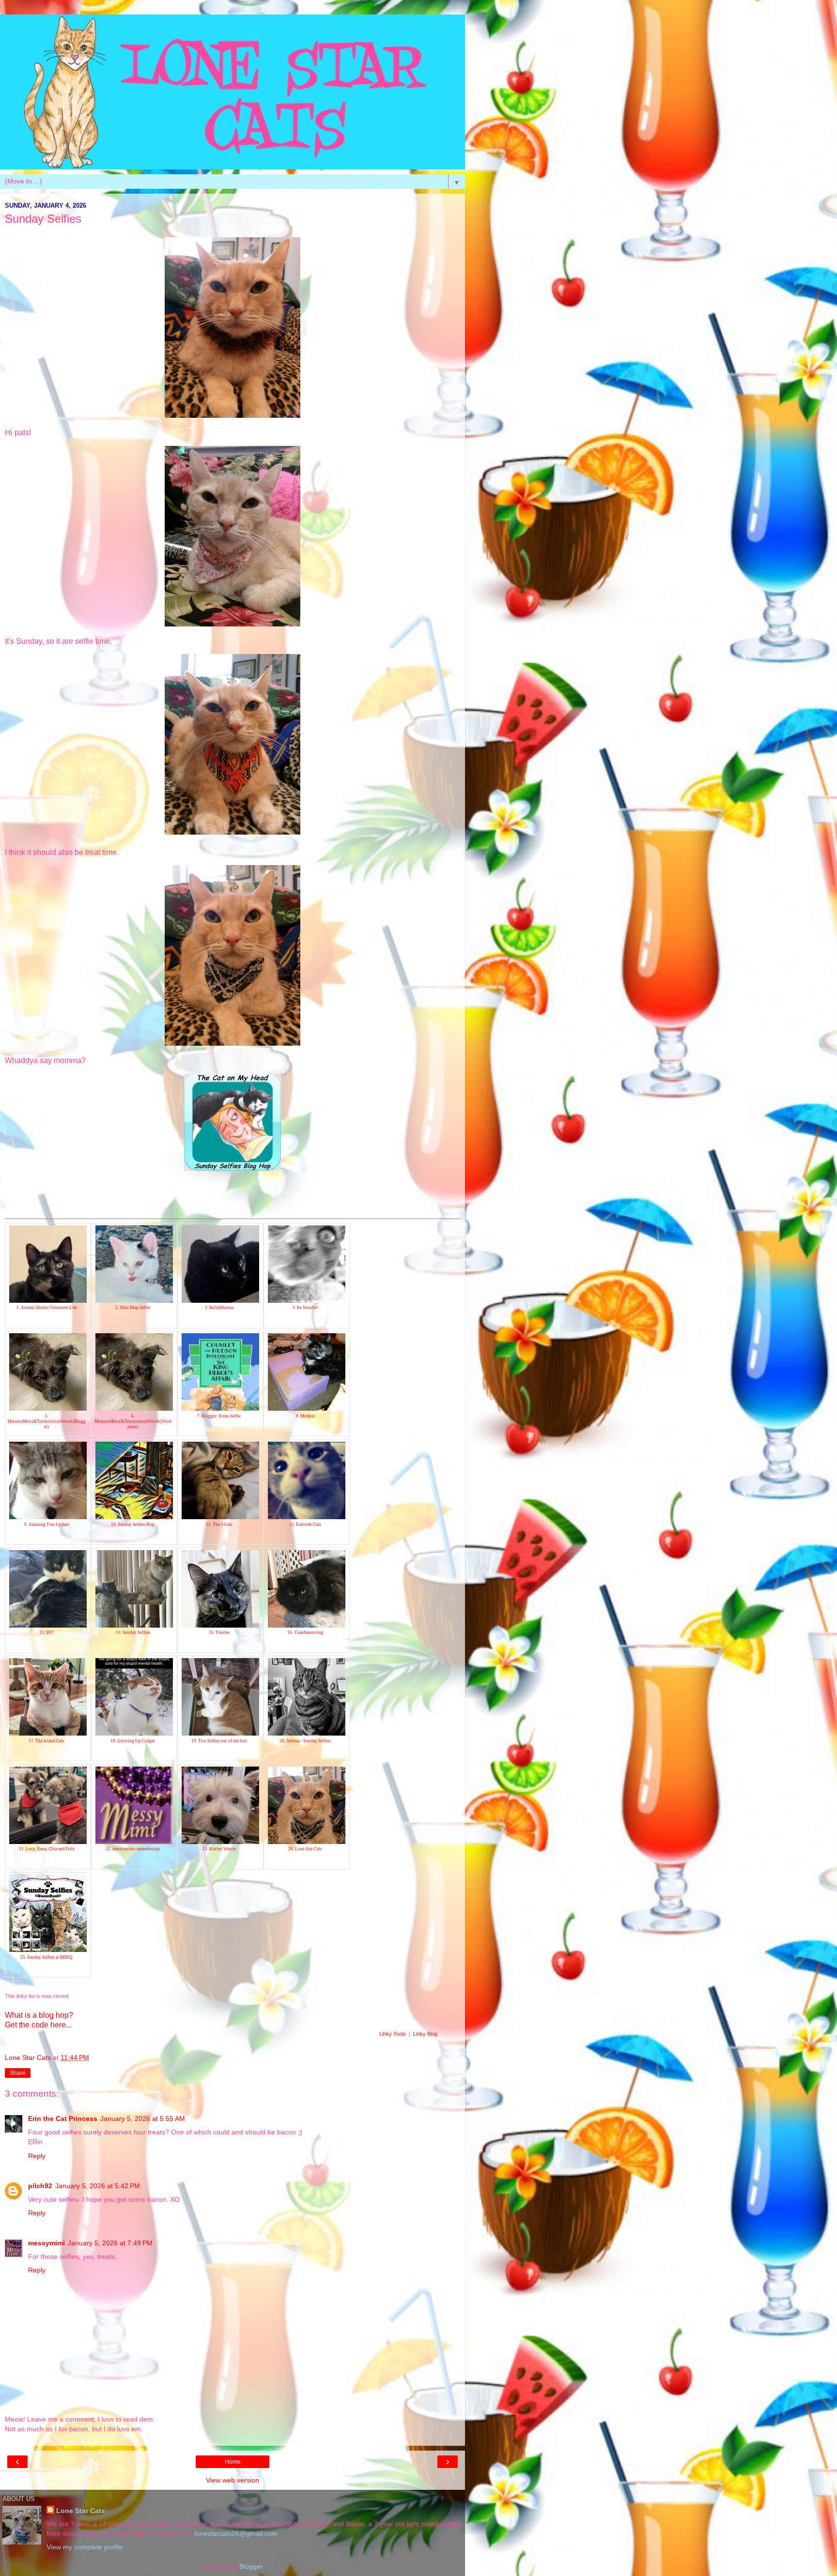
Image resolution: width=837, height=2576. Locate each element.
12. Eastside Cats (305, 1524)
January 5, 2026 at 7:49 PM (110, 2243)
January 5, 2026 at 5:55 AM (143, 2119)
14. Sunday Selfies (133, 1632)
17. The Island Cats (46, 1741)
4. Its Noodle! (305, 1308)
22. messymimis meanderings (133, 1849)
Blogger (251, 2566)
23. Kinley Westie (219, 1849)
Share (18, 2073)
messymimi (46, 2243)
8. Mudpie (305, 1416)
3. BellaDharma (219, 1308)
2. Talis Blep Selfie (133, 1308)
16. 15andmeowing (305, 1632)
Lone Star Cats (81, 2511)
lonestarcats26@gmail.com (236, 2533)
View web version (232, 2480)
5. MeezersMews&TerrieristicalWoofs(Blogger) (46, 1421)
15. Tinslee (219, 1632)
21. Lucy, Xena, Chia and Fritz (47, 1849)
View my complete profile (85, 2547)
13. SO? (46, 1632)
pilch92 (40, 2186)
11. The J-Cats (219, 1524)
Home (233, 2462)
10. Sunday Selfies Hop (133, 1524)
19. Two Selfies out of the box (219, 1741)
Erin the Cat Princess (63, 2119)
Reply (37, 2156)
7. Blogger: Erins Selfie (219, 1416)
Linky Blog (425, 2034)
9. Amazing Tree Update (47, 1524)
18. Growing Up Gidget (133, 1741)
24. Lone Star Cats (305, 1849)
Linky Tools (393, 2034)
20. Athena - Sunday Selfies (305, 1741)
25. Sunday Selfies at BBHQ (46, 1957)
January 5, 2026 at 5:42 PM (98, 2186)
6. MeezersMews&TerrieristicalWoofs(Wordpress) (133, 1421)
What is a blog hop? (39, 2015)
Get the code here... (38, 2025)
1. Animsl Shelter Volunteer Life (47, 1308)
